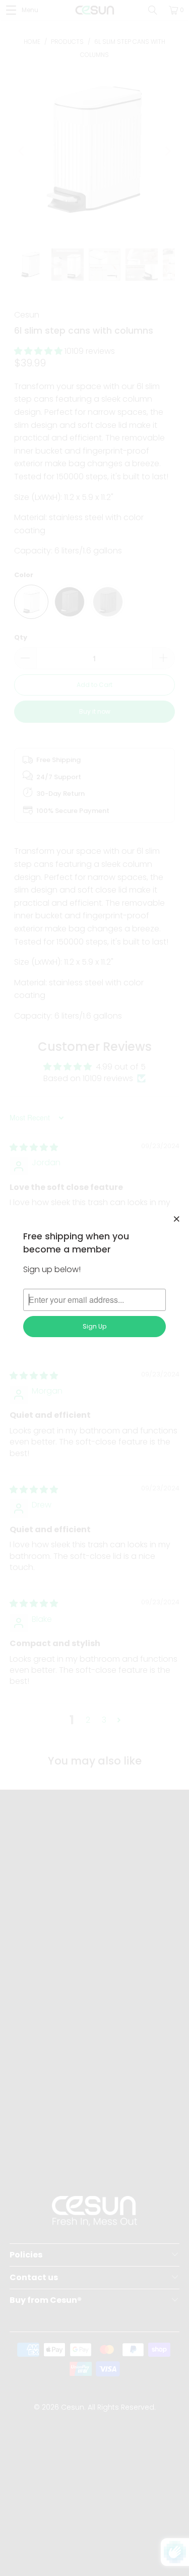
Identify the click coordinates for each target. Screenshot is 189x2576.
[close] (177, 1219)
